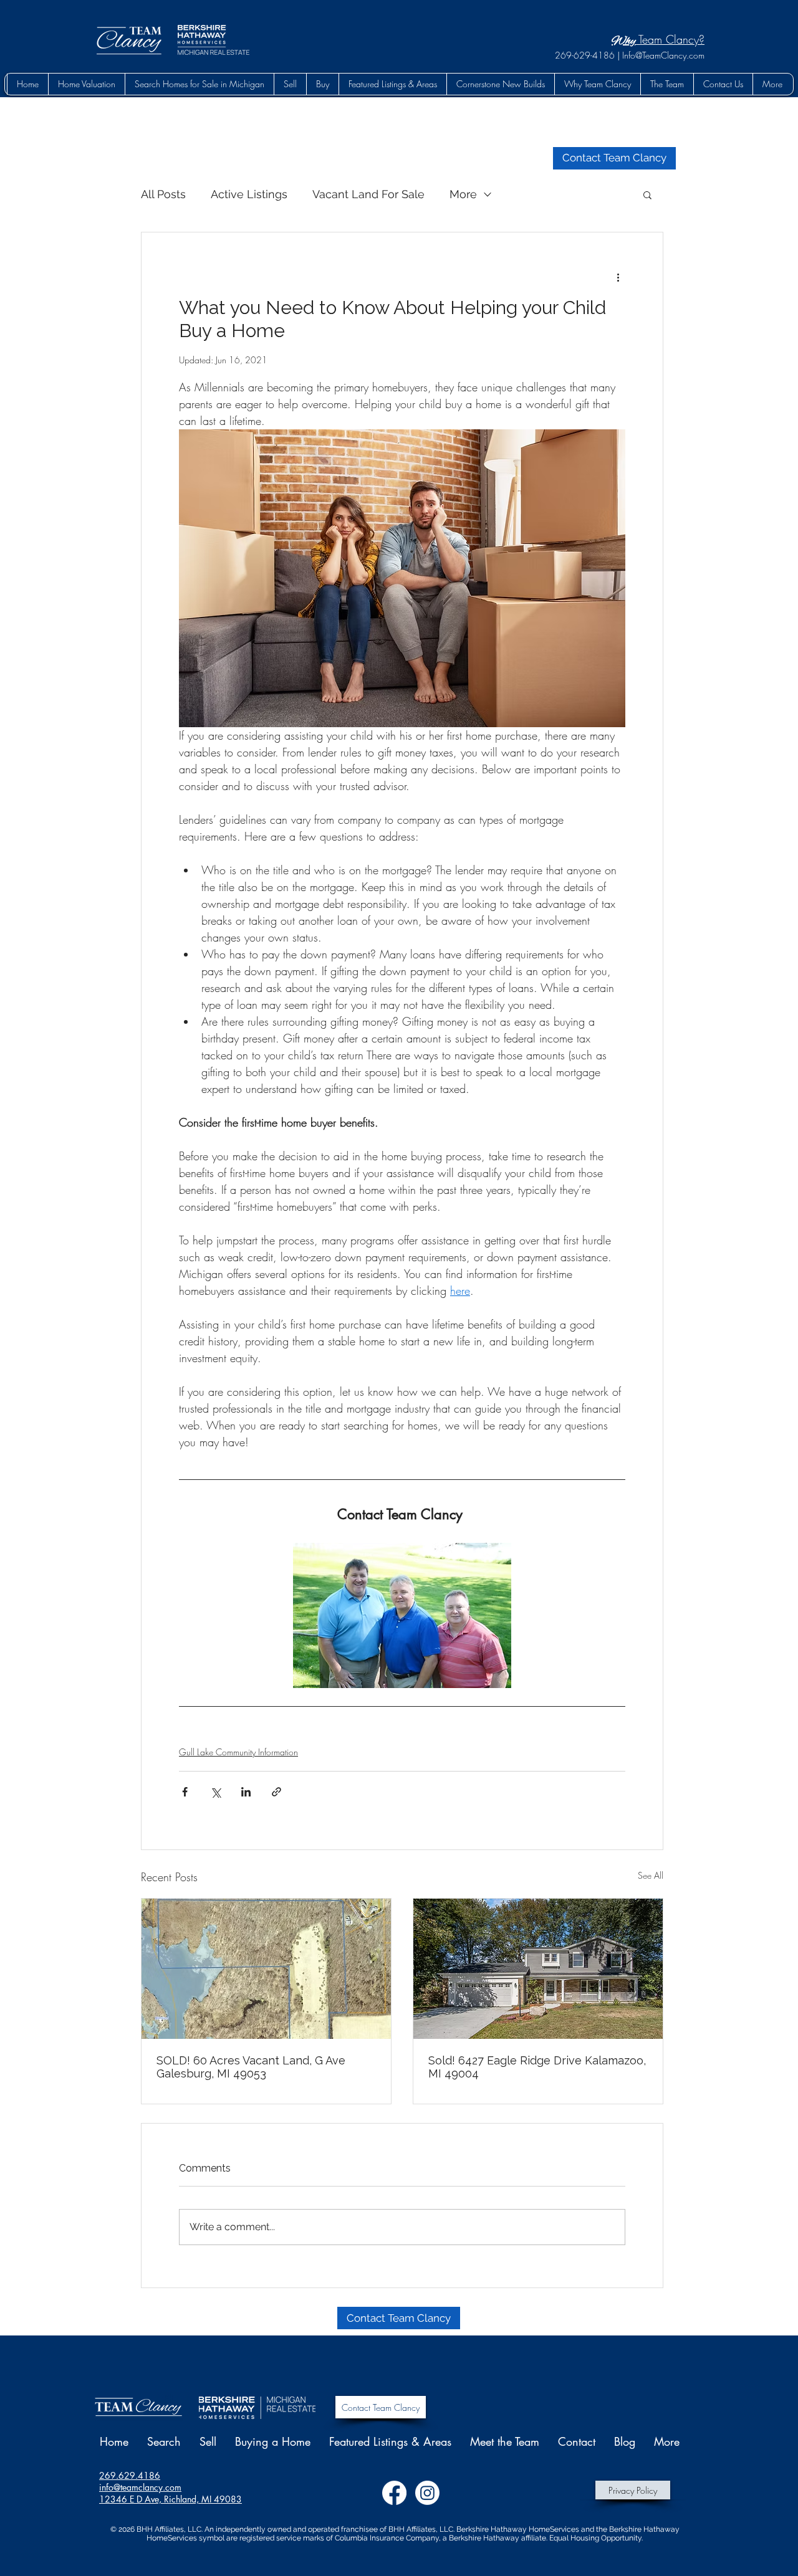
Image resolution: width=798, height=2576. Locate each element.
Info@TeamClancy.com (663, 55)
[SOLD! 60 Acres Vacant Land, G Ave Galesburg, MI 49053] (266, 1969)
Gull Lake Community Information (238, 1752)
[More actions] (618, 277)
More (463, 194)
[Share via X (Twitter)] (215, 1792)
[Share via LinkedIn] (246, 1792)
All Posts (163, 194)
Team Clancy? (670, 39)
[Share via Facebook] (185, 1792)
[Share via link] (276, 1792)
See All (651, 1875)
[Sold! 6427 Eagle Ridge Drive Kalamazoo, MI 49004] (538, 1969)
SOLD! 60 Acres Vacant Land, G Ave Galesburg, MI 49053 (251, 2067)
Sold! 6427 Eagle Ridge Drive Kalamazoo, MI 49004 (537, 2067)
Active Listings (249, 194)
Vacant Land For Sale (368, 194)
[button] (322, 84)
